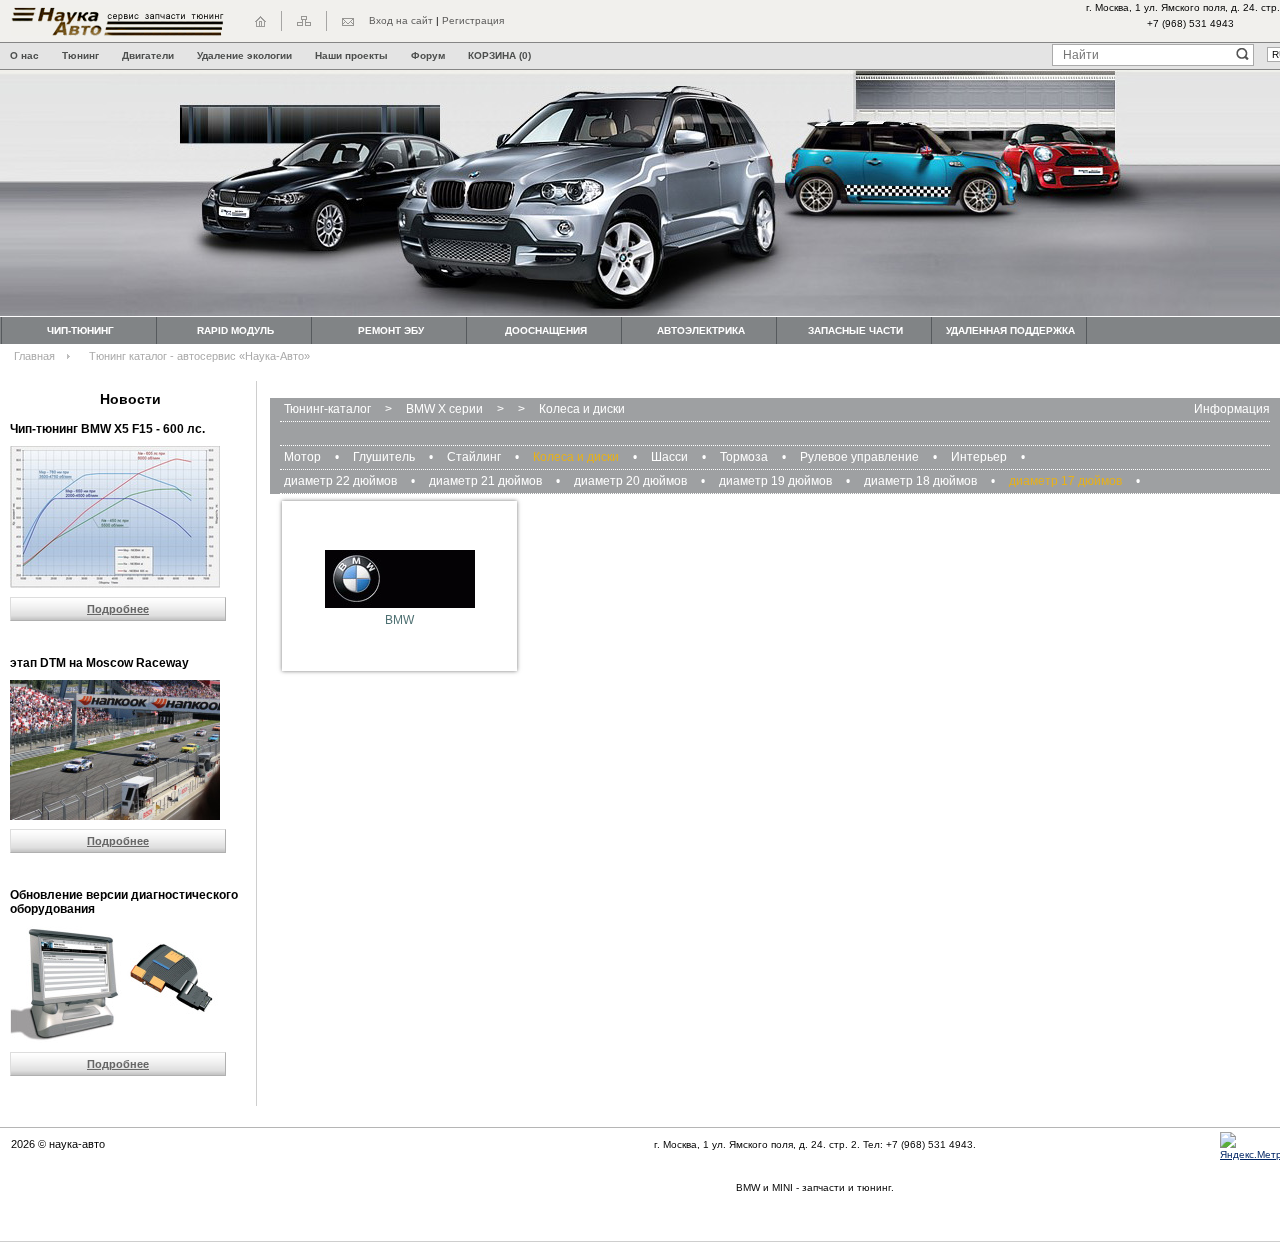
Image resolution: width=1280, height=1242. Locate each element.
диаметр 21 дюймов (485, 481)
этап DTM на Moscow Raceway (99, 663)
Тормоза (744, 457)
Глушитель (384, 457)
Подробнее (118, 609)
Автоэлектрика (701, 330)
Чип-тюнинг (80, 330)
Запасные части (855, 330)
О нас (24, 55)
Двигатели (148, 55)
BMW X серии (444, 409)
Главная (34, 356)
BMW (399, 620)
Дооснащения (546, 330)
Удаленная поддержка (1010, 330)
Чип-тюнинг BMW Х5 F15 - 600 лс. (107, 429)
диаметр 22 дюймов (340, 481)
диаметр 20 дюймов (630, 481)
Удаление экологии (244, 55)
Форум (428, 55)
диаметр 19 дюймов (775, 481)
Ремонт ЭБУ (391, 330)
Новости (130, 399)
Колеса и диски (582, 409)
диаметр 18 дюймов (920, 481)
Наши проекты (351, 55)
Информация (1232, 409)
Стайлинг (474, 457)
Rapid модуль (235, 330)
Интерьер (979, 457)
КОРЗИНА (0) (499, 55)
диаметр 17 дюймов (1065, 481)
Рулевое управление (859, 457)
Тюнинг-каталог (327, 409)
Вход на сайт (401, 20)
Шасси (669, 457)
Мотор (302, 457)
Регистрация (473, 20)
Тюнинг (80, 55)
